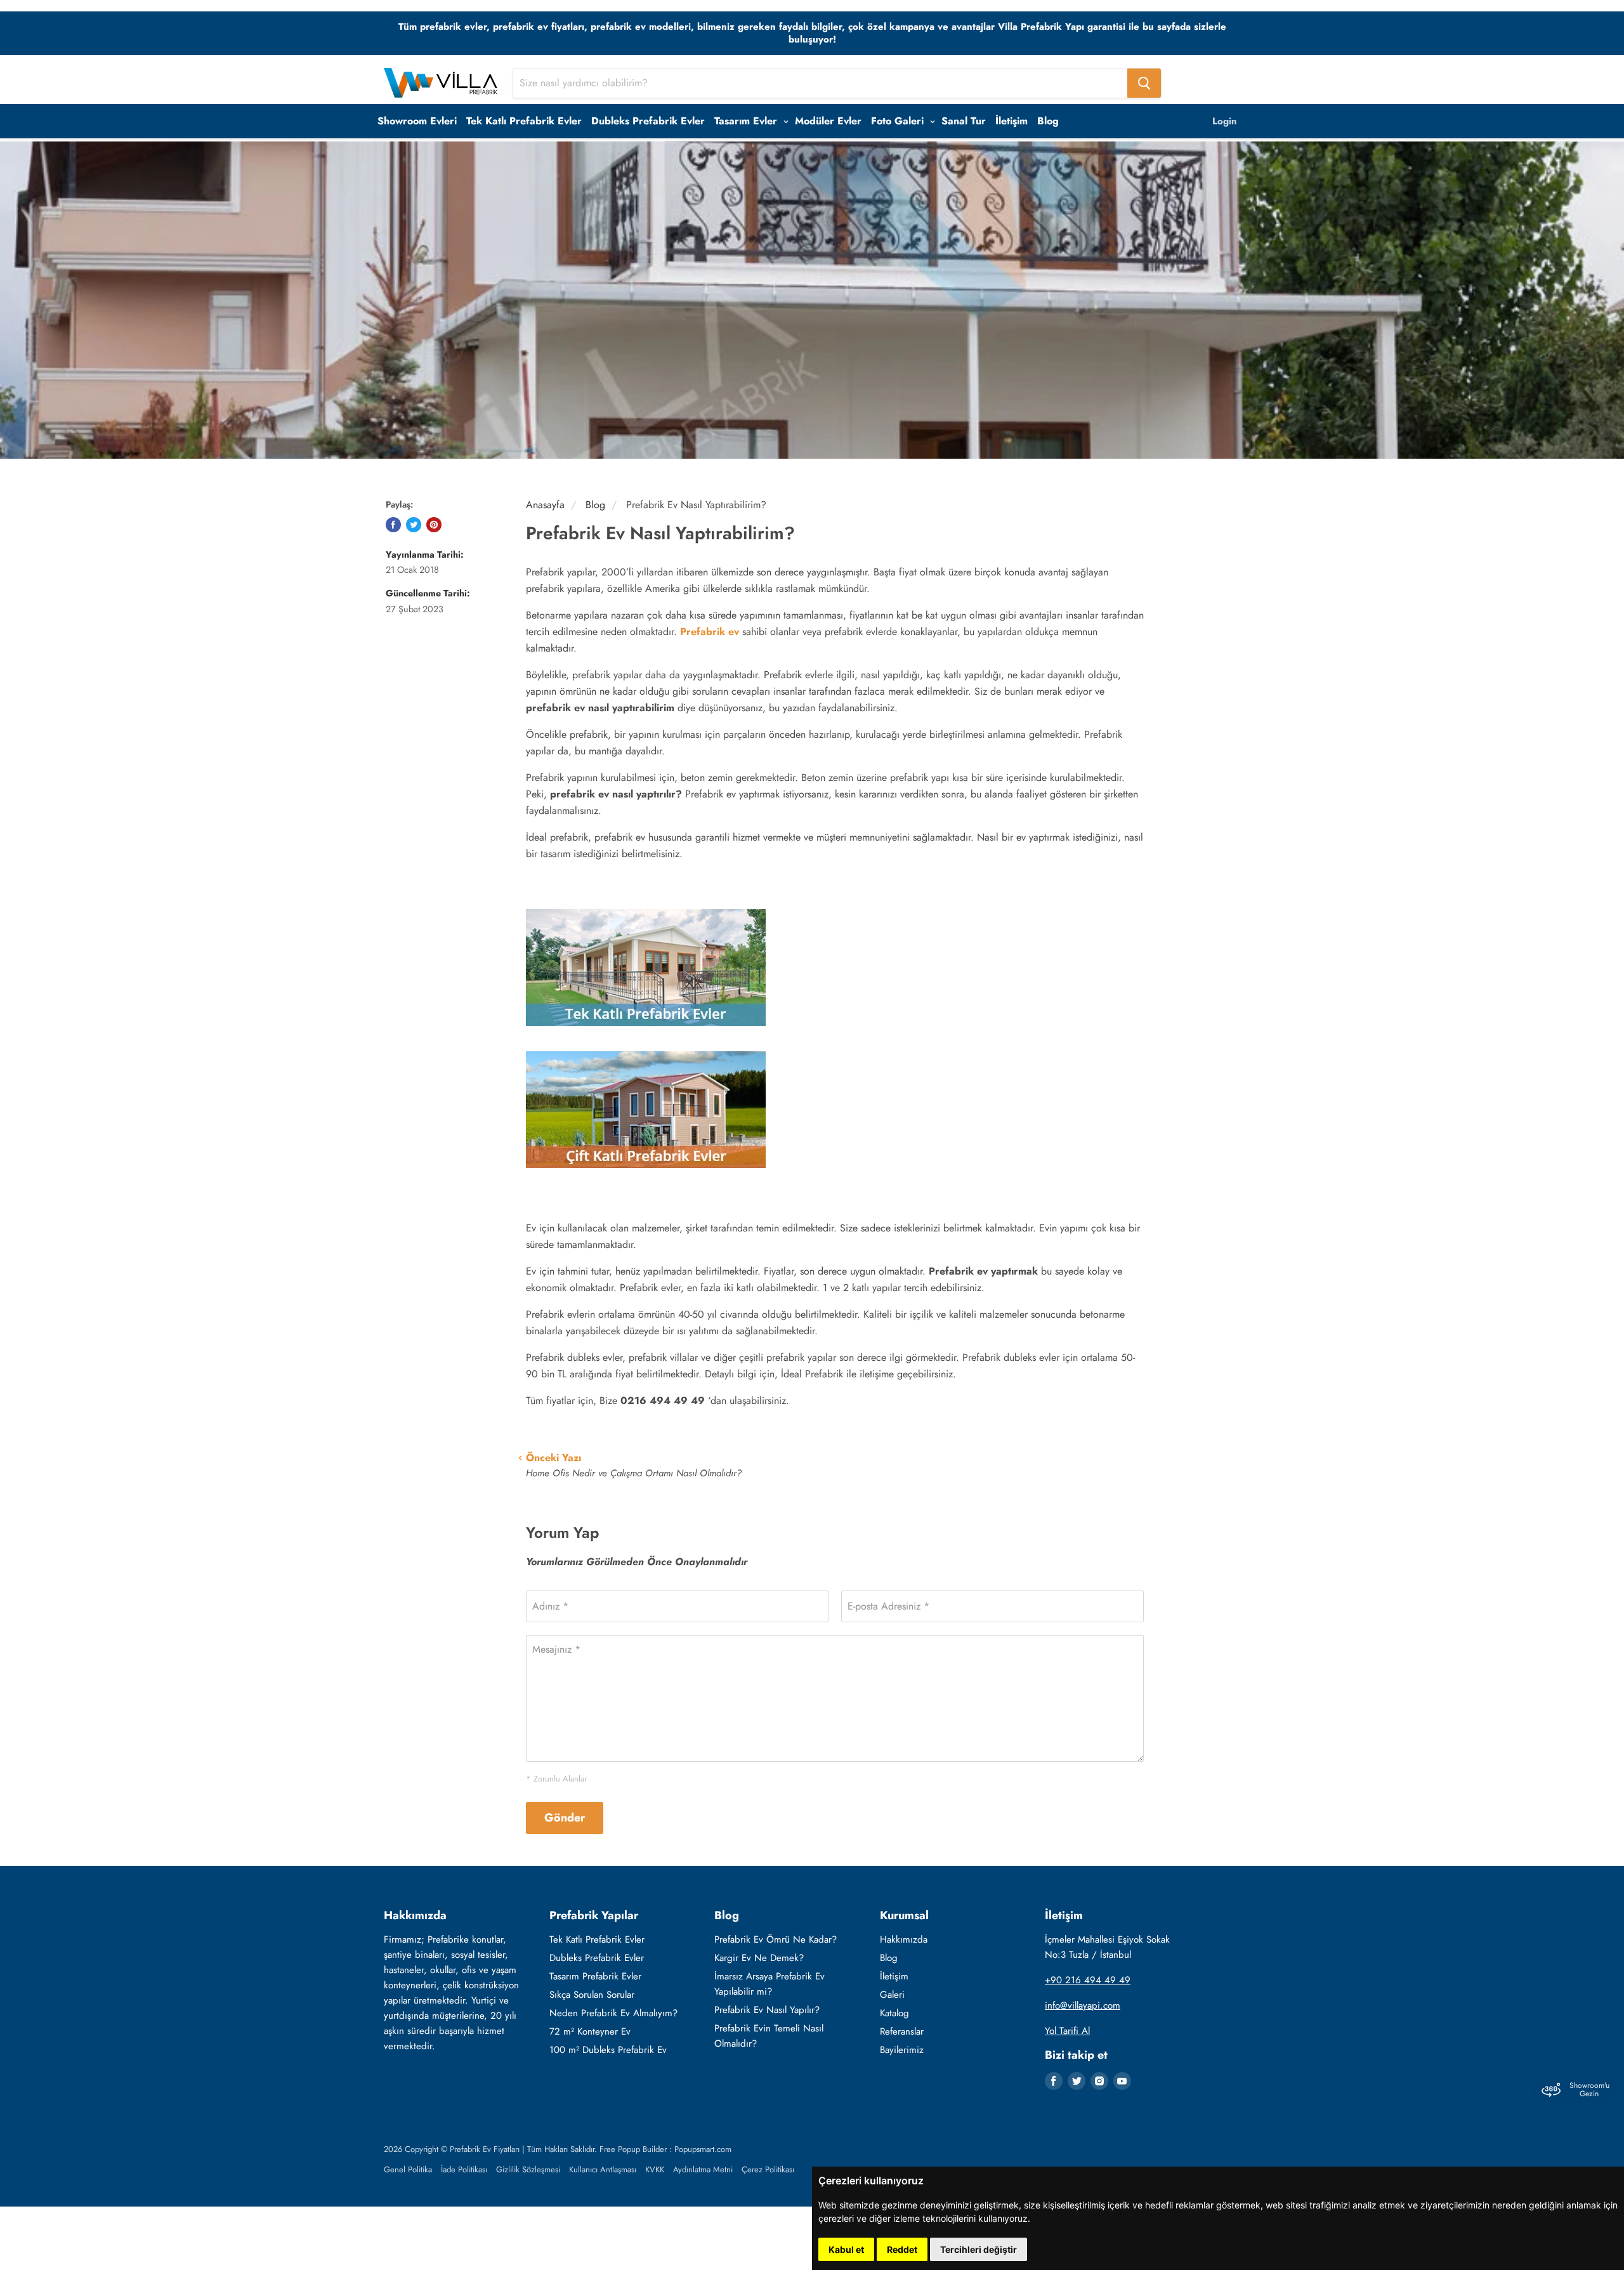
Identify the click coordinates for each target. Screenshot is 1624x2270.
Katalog (894, 2013)
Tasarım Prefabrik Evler (595, 1976)
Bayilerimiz (902, 2050)
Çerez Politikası (768, 2169)
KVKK (655, 2169)
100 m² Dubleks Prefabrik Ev (608, 2050)
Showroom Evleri (417, 121)
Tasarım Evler (747, 121)
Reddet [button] (902, 2249)
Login (1225, 121)
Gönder (565, 1818)
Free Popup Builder (633, 2149)
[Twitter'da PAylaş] (414, 525)
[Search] (1144, 83)
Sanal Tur (964, 121)
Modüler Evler (828, 121)
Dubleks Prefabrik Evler (648, 121)
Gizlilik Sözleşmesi (528, 2169)
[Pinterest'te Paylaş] (434, 525)
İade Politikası (464, 2169)
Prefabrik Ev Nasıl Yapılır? (767, 2010)
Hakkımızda (904, 1939)
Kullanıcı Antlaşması (603, 2169)
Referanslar (902, 2031)
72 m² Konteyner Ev (590, 2031)
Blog (1048, 121)
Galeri (892, 1995)
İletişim (1012, 121)
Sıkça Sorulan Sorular (592, 1995)
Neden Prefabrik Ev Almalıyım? (613, 2013)
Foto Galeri (899, 121)
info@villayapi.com (1083, 2005)
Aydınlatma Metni (703, 2169)
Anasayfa (545, 505)
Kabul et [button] (846, 2249)
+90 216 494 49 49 (1088, 1980)
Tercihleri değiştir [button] (979, 2249)
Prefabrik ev (710, 632)
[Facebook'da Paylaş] (393, 525)
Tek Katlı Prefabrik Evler (524, 121)
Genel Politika (408, 2169)
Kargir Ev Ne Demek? (759, 1958)
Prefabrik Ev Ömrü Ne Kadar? (776, 1939)
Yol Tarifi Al (1067, 2031)
